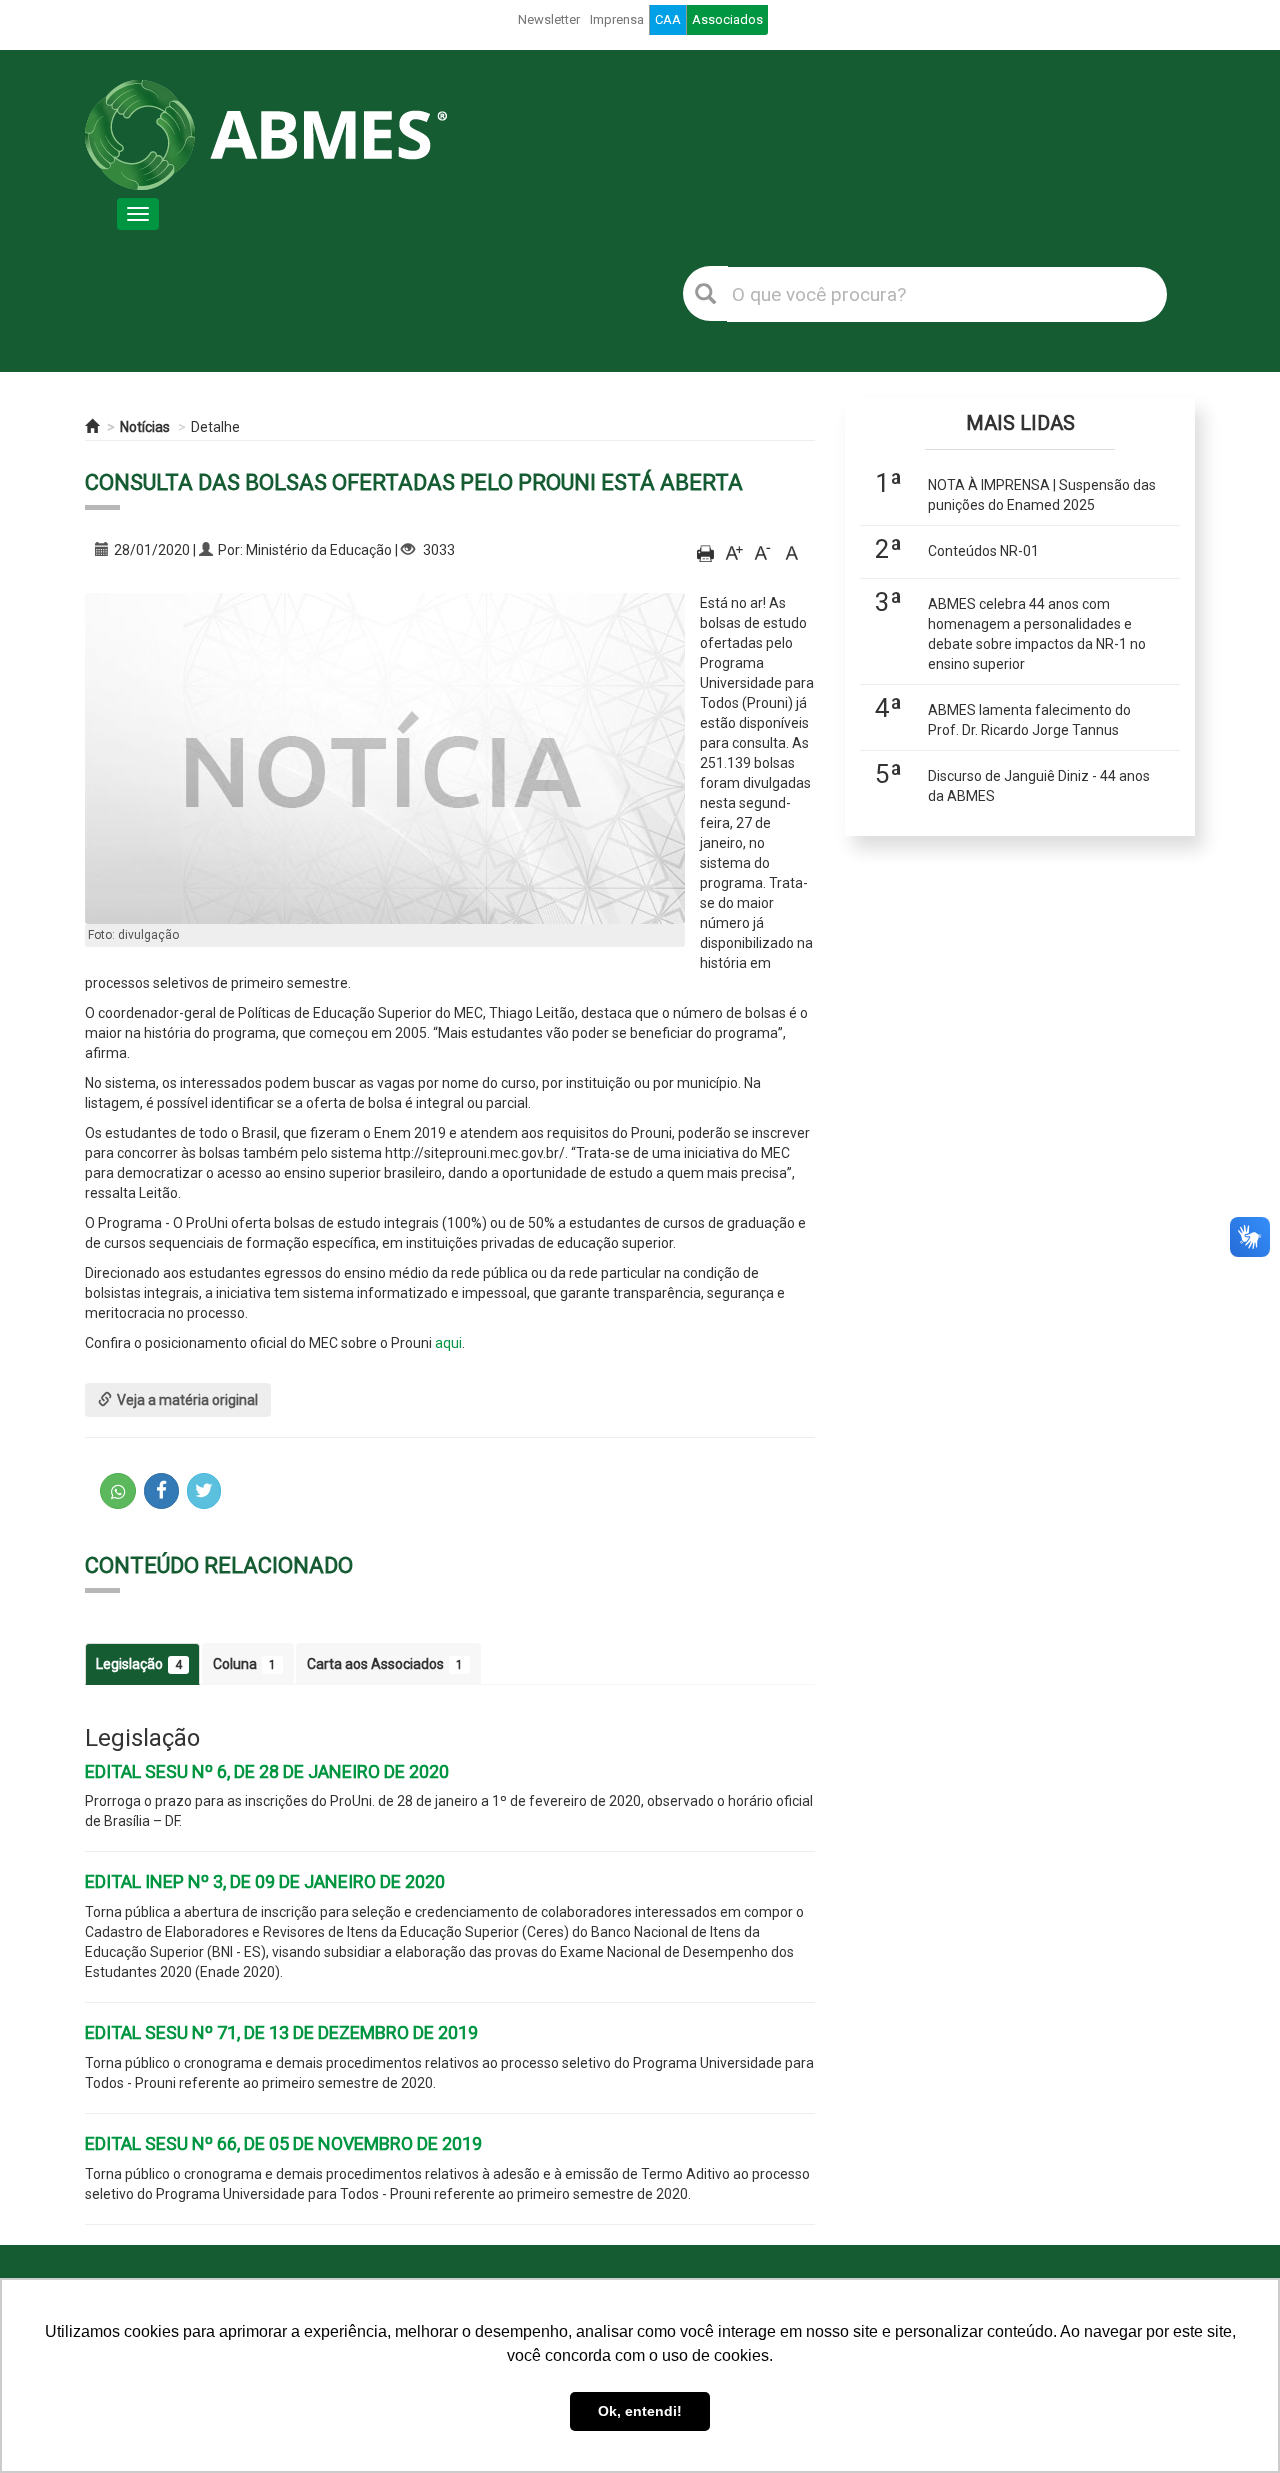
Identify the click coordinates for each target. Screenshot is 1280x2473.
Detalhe (215, 427)
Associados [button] (727, 19)
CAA (668, 19)
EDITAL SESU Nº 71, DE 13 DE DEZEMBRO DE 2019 (281, 2032)
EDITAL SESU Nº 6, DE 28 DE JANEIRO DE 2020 (267, 1771)
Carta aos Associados (385, 1664)
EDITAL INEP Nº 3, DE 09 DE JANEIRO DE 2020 (265, 1881)
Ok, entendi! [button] (640, 2411)
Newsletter (549, 19)
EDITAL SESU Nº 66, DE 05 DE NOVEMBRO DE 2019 (283, 2143)
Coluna (244, 1664)
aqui (448, 1343)
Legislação (139, 1664)
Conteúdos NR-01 (983, 551)
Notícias (145, 427)
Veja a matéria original (187, 1400)
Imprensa (617, 19)
